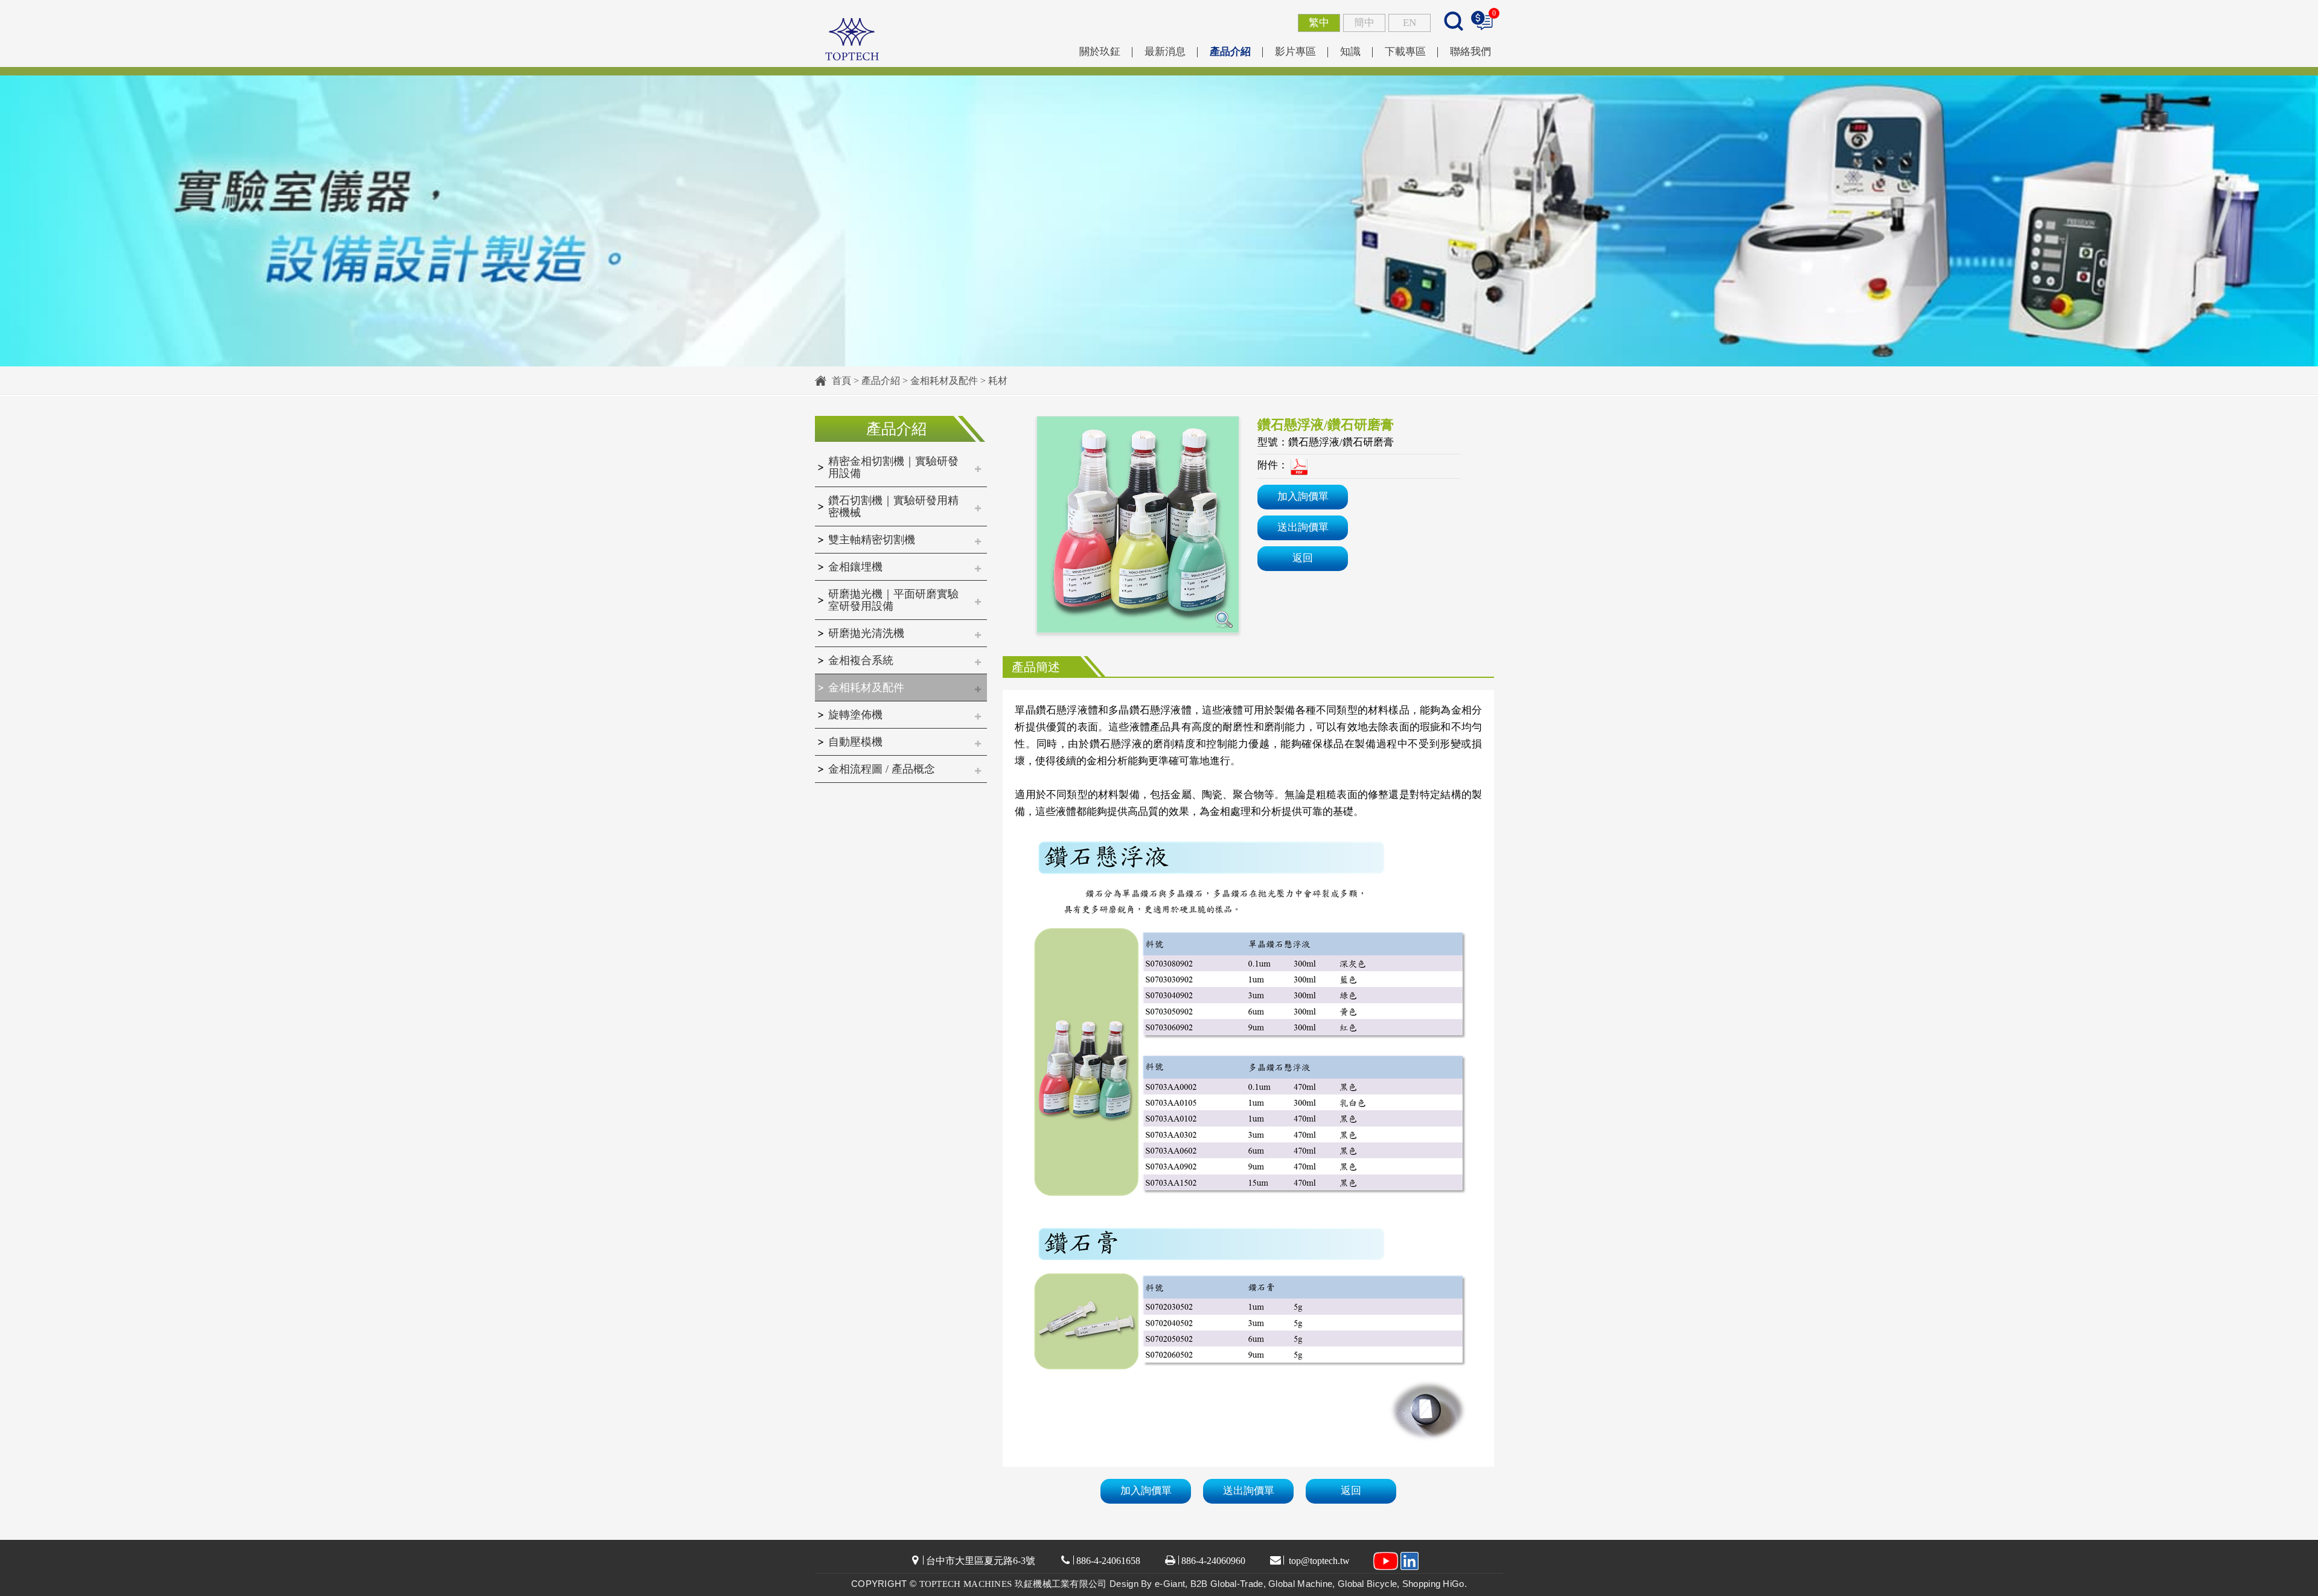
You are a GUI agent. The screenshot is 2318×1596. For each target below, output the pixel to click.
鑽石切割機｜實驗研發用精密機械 (893, 506)
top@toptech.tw (1318, 1561)
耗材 (998, 381)
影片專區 (1295, 52)
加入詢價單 (1303, 496)
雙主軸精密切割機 (872, 540)
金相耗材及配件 (944, 381)
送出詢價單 (1303, 527)
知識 (1350, 52)
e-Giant (1170, 1584)
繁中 (1319, 23)
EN (1410, 23)
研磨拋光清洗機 (866, 633)
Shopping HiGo (1433, 1584)
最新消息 (1165, 52)
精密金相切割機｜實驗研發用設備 (893, 467)
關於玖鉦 (1100, 52)
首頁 (841, 381)
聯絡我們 (1470, 52)
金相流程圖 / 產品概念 (882, 769)
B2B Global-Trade (1227, 1584)
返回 (1303, 558)
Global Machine (1300, 1584)
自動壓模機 (855, 742)
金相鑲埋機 (855, 567)
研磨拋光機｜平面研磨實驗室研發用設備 (893, 600)
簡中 (1364, 23)
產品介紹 (1230, 52)
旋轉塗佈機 (855, 715)
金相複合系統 (861, 660)
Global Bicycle (1367, 1584)
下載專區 (1405, 52)
